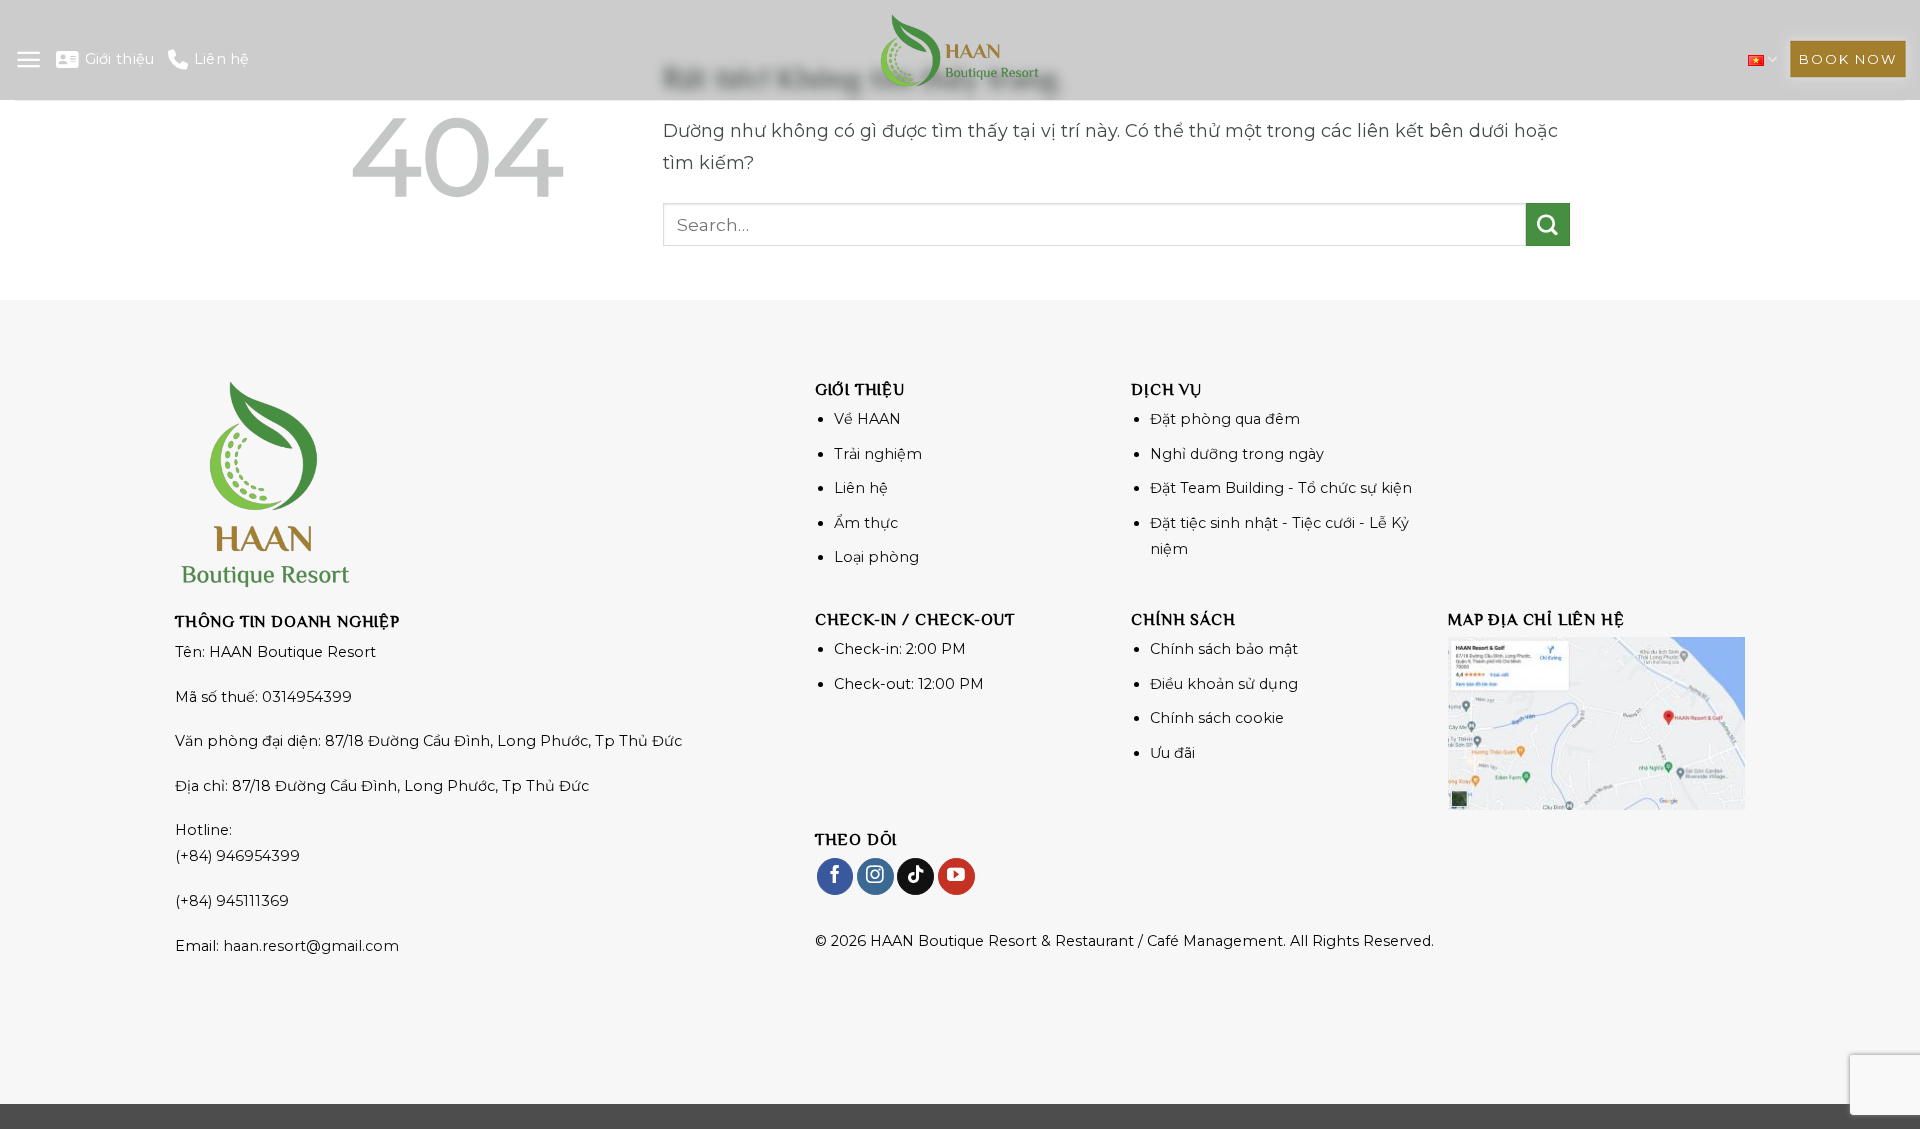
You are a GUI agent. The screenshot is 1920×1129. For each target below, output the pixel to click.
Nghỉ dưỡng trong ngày (1237, 454)
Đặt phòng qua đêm (1225, 419)
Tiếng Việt (1762, 59)
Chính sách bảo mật (1224, 649)
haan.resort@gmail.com (311, 946)
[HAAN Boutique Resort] (960, 50)
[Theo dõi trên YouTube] (956, 876)
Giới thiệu (119, 59)
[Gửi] (1548, 225)
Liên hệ (221, 59)
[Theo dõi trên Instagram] (875, 876)
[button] (28, 59)
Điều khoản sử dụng (1224, 684)
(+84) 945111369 (232, 901)
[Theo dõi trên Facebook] (835, 876)
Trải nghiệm (878, 454)
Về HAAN (867, 419)
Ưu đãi (1172, 753)
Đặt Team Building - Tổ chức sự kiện (1281, 488)
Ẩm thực (866, 523)
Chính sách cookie (1217, 718)
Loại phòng (876, 557)
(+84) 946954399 (237, 856)
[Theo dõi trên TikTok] (915, 876)
